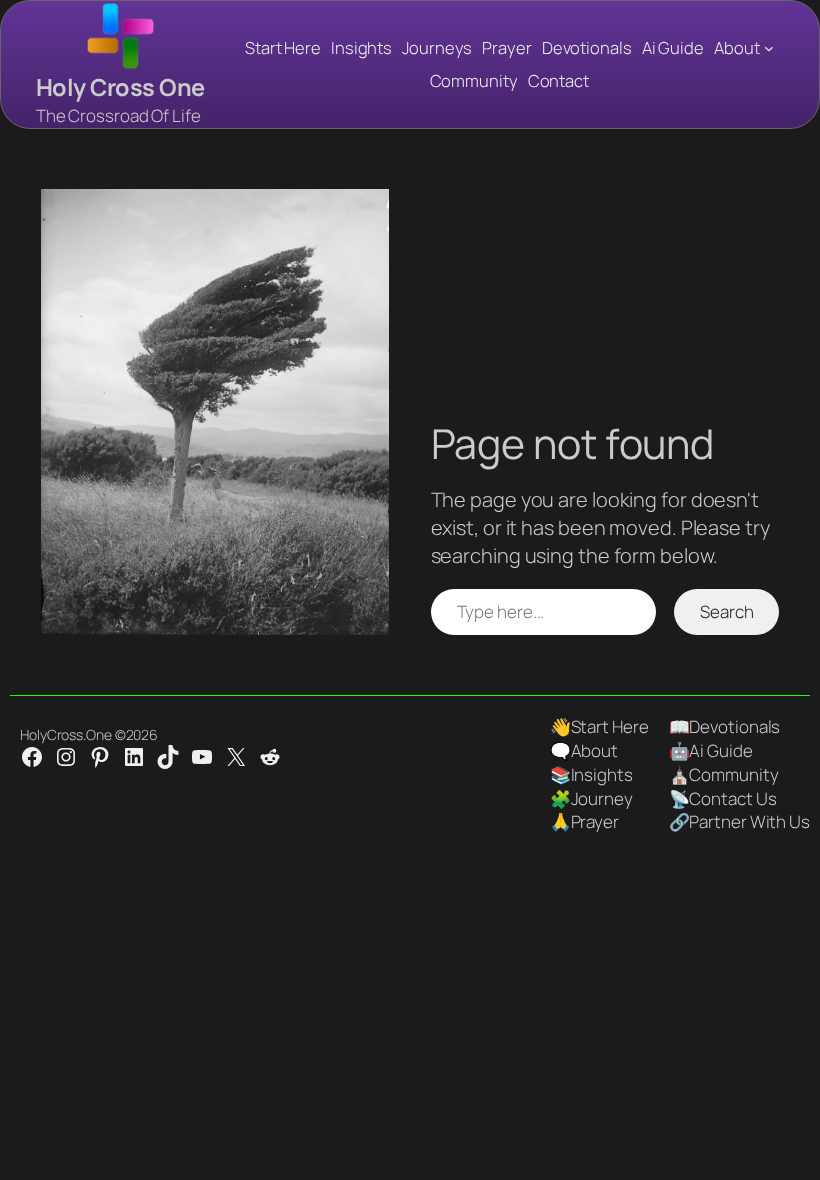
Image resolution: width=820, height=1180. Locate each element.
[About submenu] (769, 48)
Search (726, 611)
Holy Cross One (120, 87)
